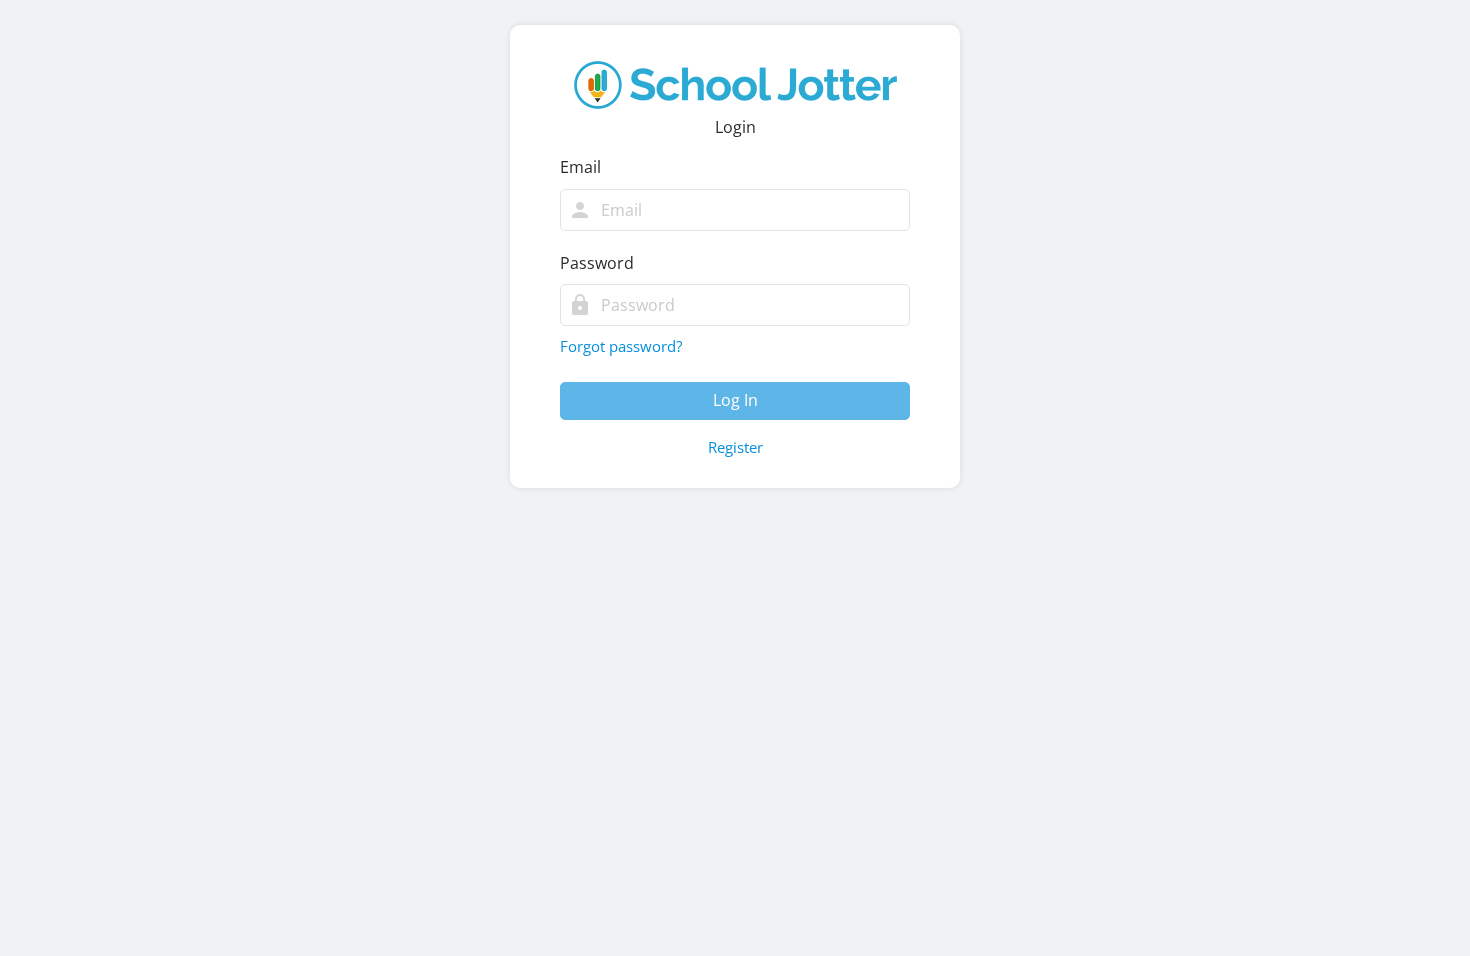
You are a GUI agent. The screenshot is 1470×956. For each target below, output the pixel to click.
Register (735, 447)
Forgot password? (621, 346)
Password (597, 263)
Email (580, 167)
